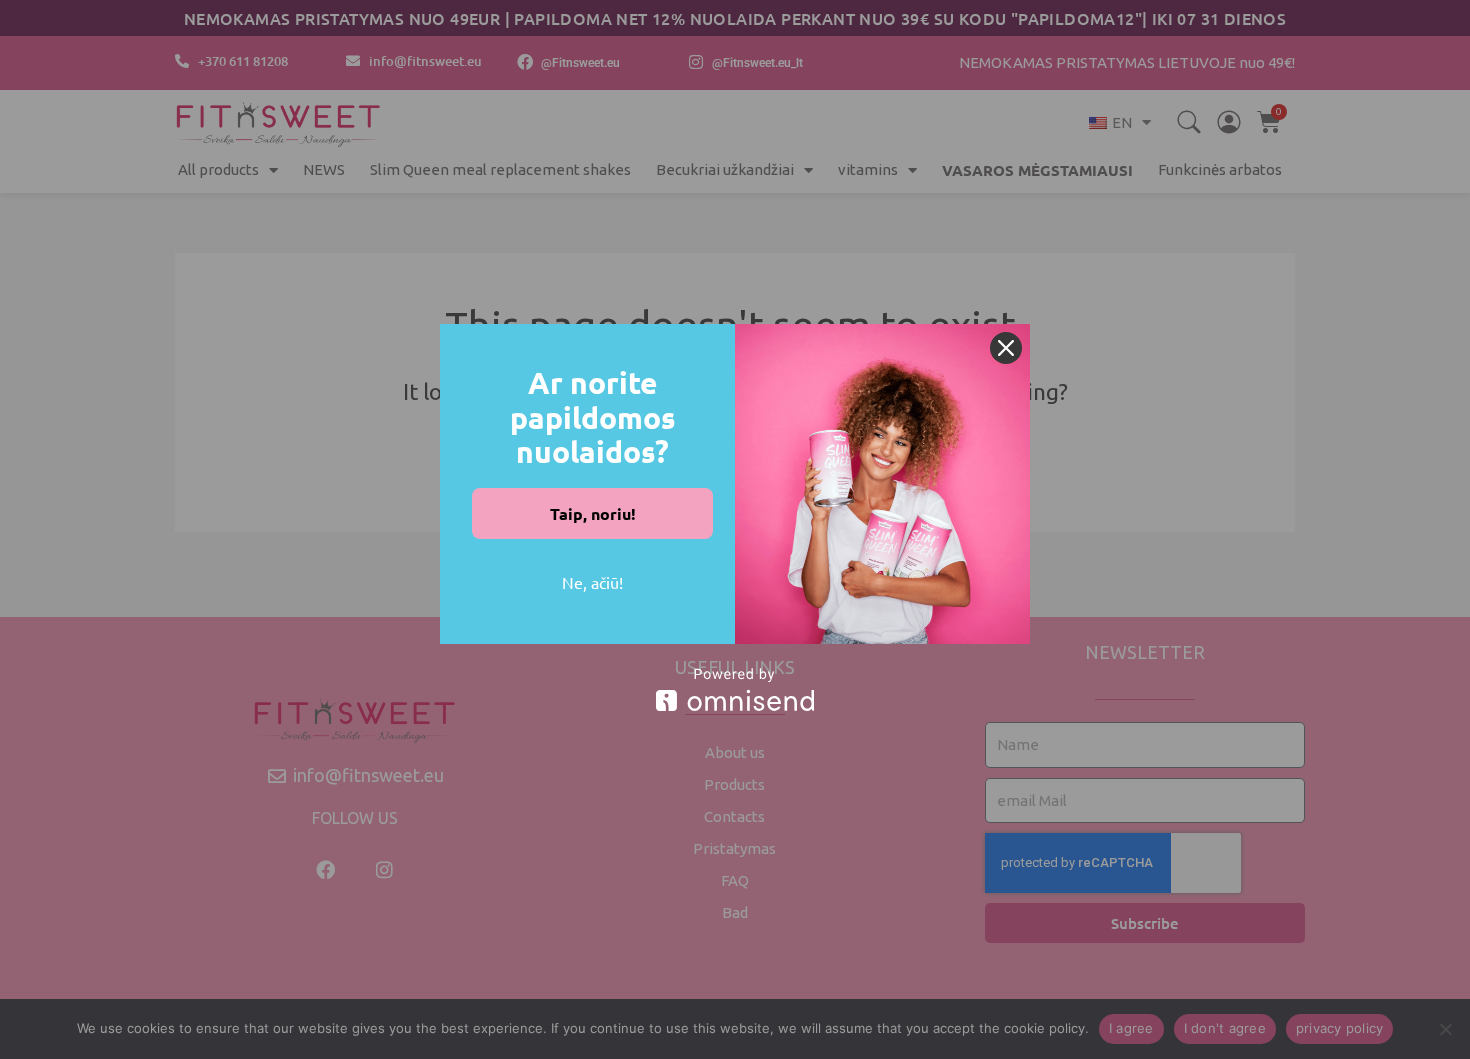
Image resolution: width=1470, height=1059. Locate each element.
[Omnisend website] (735, 689)
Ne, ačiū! (592, 582)
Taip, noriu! (593, 513)
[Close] (1006, 348)
